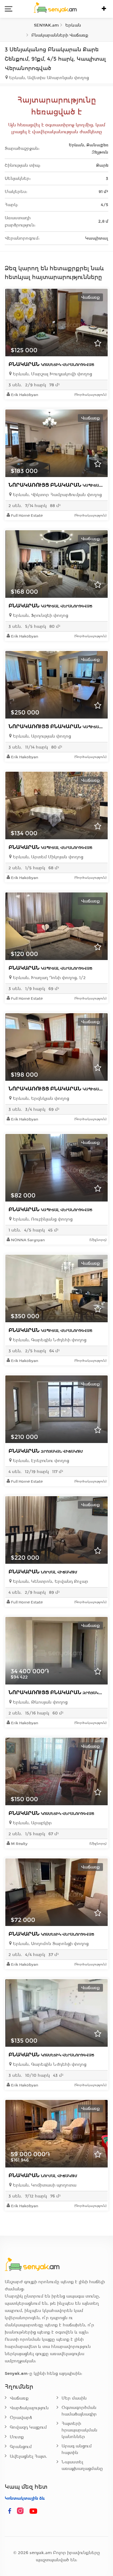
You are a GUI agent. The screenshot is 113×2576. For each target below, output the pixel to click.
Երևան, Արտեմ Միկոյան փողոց (47, 857)
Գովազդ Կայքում (28, 2427)
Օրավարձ (21, 2418)
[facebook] (10, 2511)
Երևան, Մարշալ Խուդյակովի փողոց (52, 374)
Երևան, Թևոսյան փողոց (40, 1702)
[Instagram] (22, 2511)
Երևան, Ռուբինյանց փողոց (42, 1219)
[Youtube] (34, 2511)
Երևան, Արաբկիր (32, 1823)
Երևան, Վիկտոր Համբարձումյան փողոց (57, 495)
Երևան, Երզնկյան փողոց (40, 1098)
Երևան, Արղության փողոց (41, 736)
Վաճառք (19, 2398)
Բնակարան (51, 364)
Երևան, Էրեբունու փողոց (40, 1461)
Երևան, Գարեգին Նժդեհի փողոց (49, 1340)
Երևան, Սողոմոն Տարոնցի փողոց (50, 1944)
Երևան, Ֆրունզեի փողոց (40, 615)
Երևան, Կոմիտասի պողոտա (44, 2185)
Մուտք (17, 2437)
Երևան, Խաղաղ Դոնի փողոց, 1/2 (49, 978)
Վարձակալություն (29, 2408)
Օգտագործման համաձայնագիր (79, 2411)
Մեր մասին (74, 2398)
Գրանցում (21, 2447)
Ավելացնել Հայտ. (28, 2456)
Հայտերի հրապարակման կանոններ (79, 2430)
